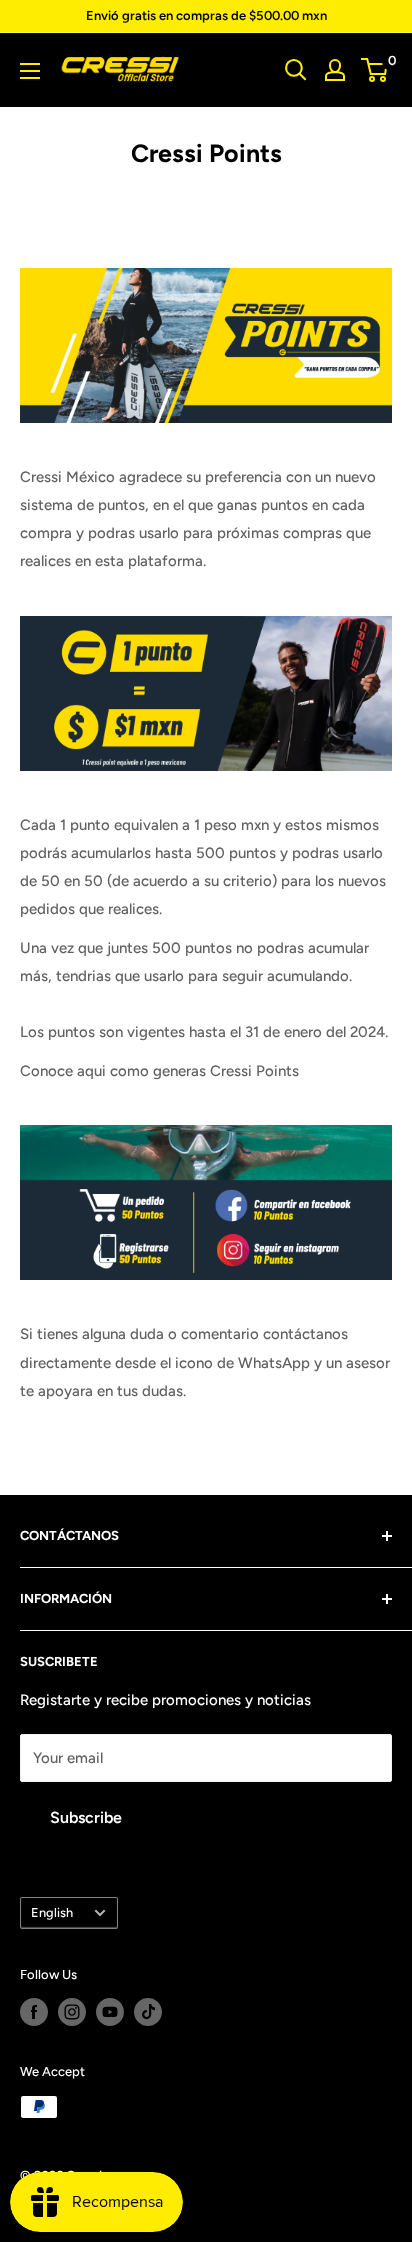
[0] (375, 70)
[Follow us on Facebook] (34, 2012)
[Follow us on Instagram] (72, 2012)
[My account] (335, 70)
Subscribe (86, 1817)
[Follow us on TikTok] (148, 2012)
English (52, 1912)
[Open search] (296, 70)
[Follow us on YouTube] (110, 2012)
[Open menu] (30, 71)
